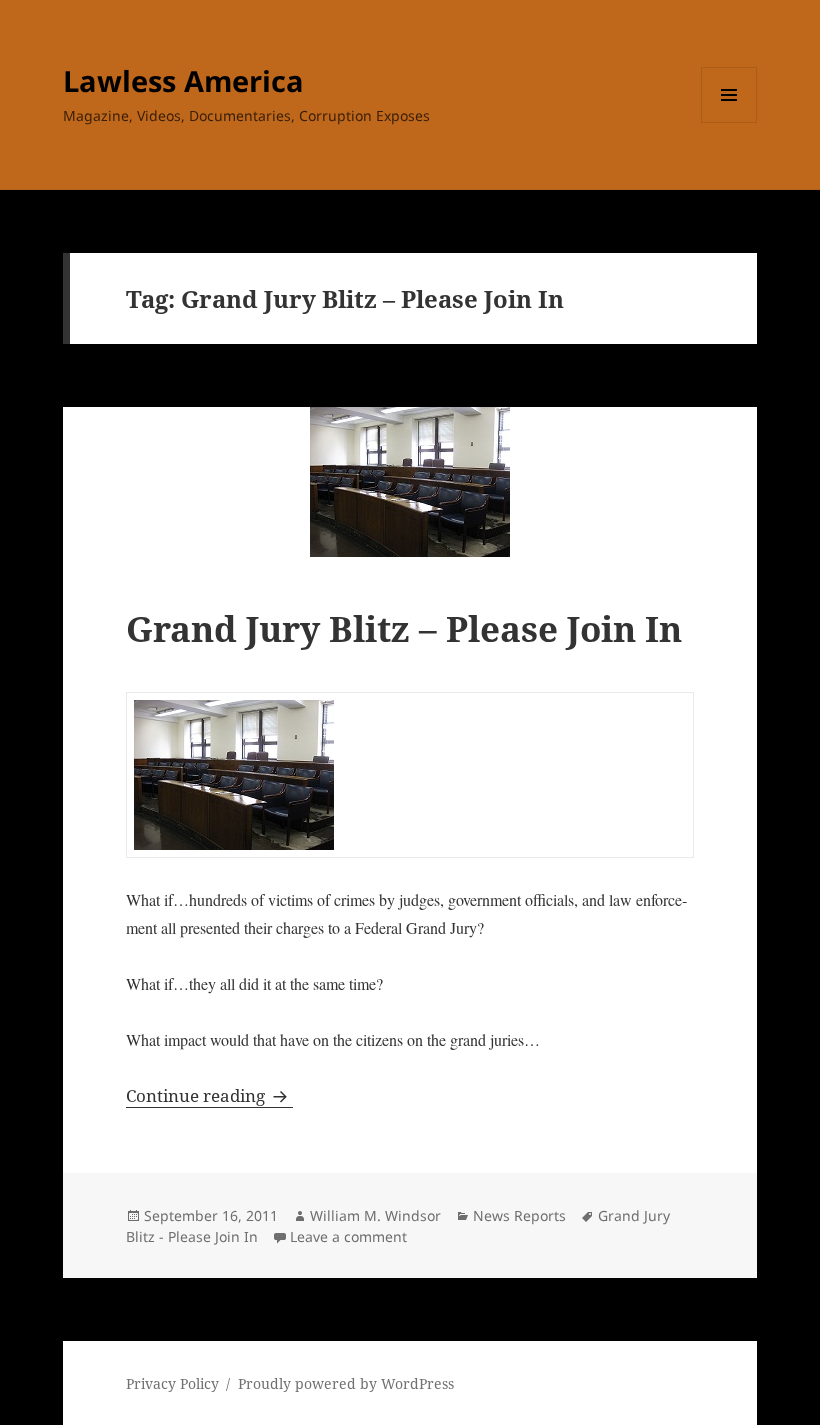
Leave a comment (348, 1236)
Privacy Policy (172, 1383)
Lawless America (183, 80)
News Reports (519, 1215)
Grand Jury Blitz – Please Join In (404, 628)
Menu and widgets (729, 122)
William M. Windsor (375, 1215)
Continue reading (209, 1095)
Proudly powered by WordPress (346, 1383)
